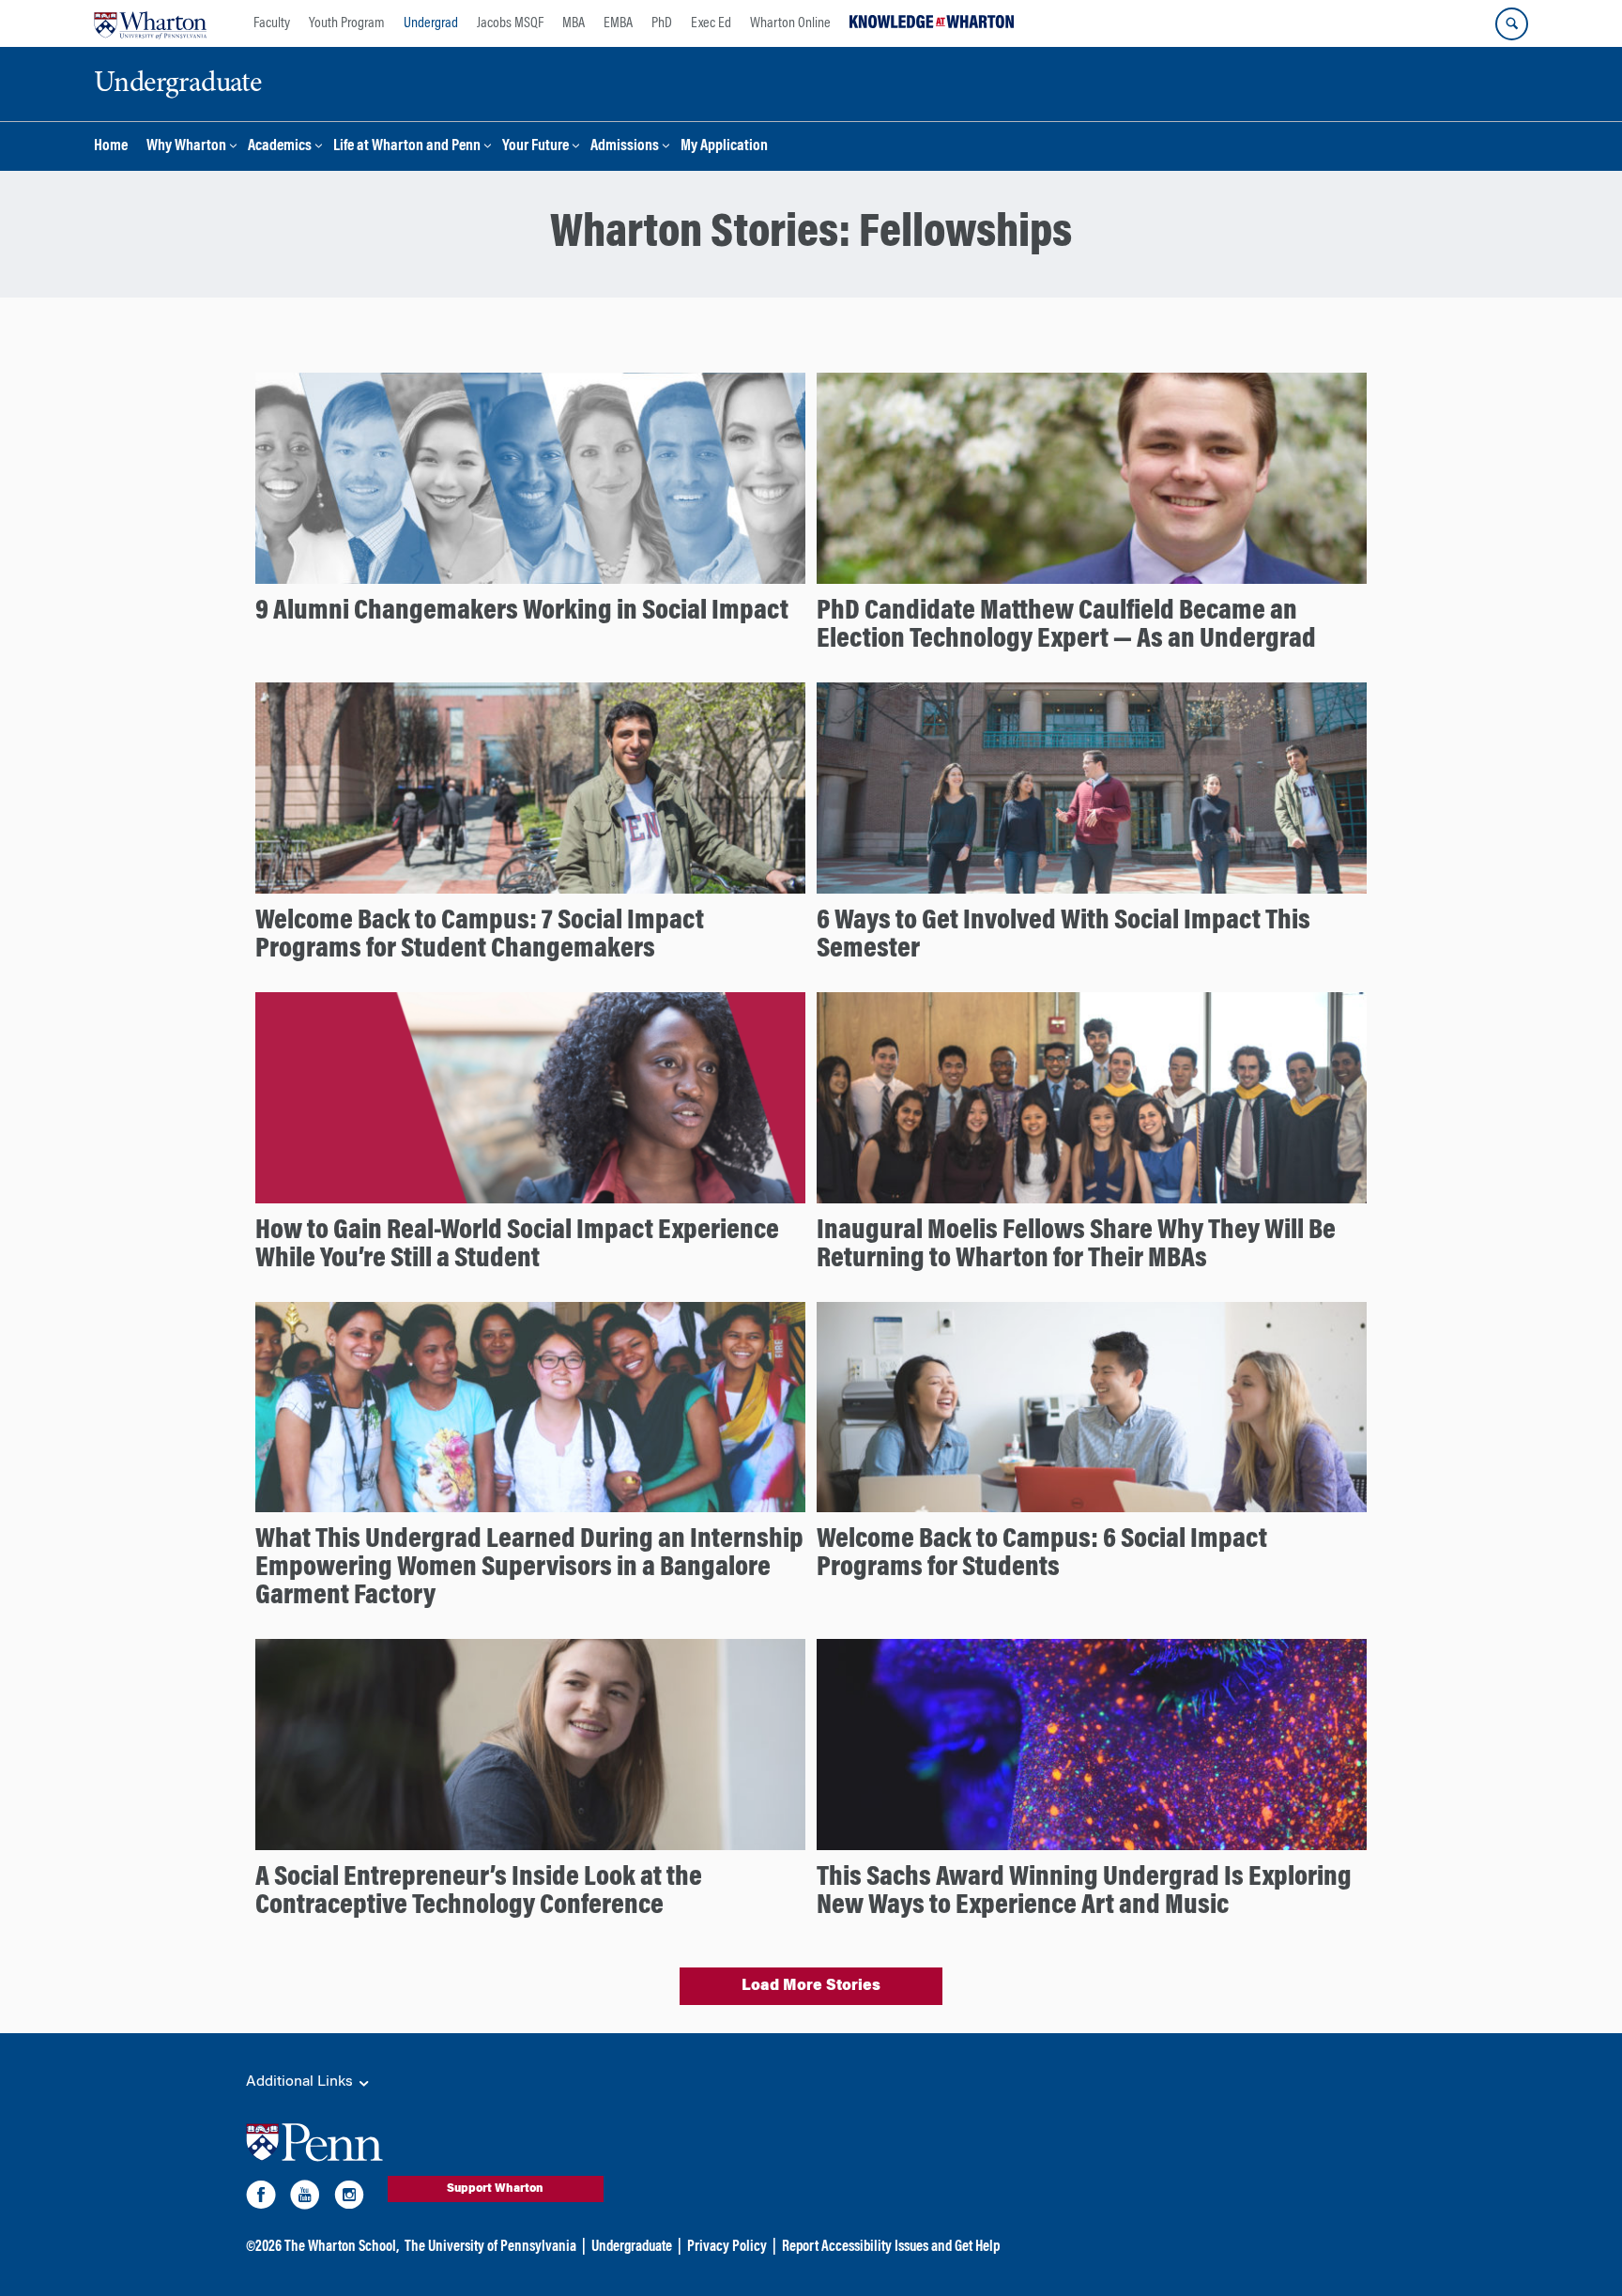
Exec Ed (711, 23)
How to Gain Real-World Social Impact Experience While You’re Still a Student (517, 1246)
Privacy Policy (727, 2247)
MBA (574, 23)
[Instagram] (349, 2198)
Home (111, 147)
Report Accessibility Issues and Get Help (891, 2247)
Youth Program (347, 23)
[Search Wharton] (1512, 24)
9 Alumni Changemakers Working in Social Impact (522, 612)
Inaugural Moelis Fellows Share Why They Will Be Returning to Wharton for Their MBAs (1076, 1246)
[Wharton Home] (150, 23)
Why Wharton (186, 147)
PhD (662, 23)
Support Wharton (495, 2189)
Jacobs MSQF (510, 23)
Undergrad (431, 23)
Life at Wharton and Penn (407, 147)
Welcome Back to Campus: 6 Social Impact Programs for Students (1042, 1554)
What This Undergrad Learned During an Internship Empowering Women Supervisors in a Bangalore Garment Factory (529, 1569)
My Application (724, 147)
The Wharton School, (342, 2247)
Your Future (536, 147)
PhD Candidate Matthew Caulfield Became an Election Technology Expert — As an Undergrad (1066, 626)
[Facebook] (261, 2198)
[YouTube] (305, 2198)
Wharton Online (790, 23)
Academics (280, 147)
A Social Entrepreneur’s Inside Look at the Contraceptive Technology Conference (479, 1892)
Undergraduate (632, 2247)
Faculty (272, 23)
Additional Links (301, 2082)
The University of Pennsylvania (490, 2247)
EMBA (618, 23)
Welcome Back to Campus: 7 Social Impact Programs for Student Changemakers (480, 936)
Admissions (625, 147)
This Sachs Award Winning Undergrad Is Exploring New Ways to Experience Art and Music (1084, 1892)
